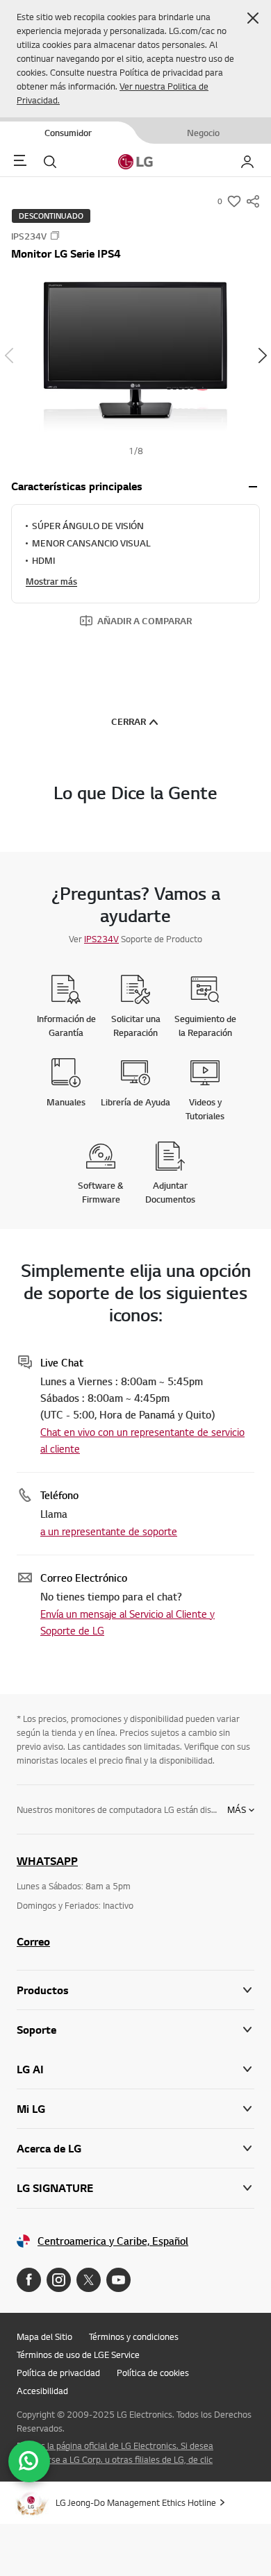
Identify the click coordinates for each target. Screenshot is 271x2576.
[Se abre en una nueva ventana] (29, 2280)
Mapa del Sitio (44, 2336)
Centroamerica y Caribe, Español (113, 2241)
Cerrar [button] (129, 721)
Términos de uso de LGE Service (78, 2355)
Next (262, 356)
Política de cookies (153, 2373)
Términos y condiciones (134, 2336)
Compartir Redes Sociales (253, 201)
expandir (253, 487)
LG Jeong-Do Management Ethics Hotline (136, 2502)
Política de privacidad (58, 2373)
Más (237, 1809)
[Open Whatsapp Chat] (29, 2461)
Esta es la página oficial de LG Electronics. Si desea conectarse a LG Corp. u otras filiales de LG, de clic (115, 2452)
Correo (33, 1941)
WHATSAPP (47, 1861)
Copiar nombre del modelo (55, 235)
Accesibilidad (42, 2391)
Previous (9, 356)
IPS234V (101, 939)
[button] (253, 18)
